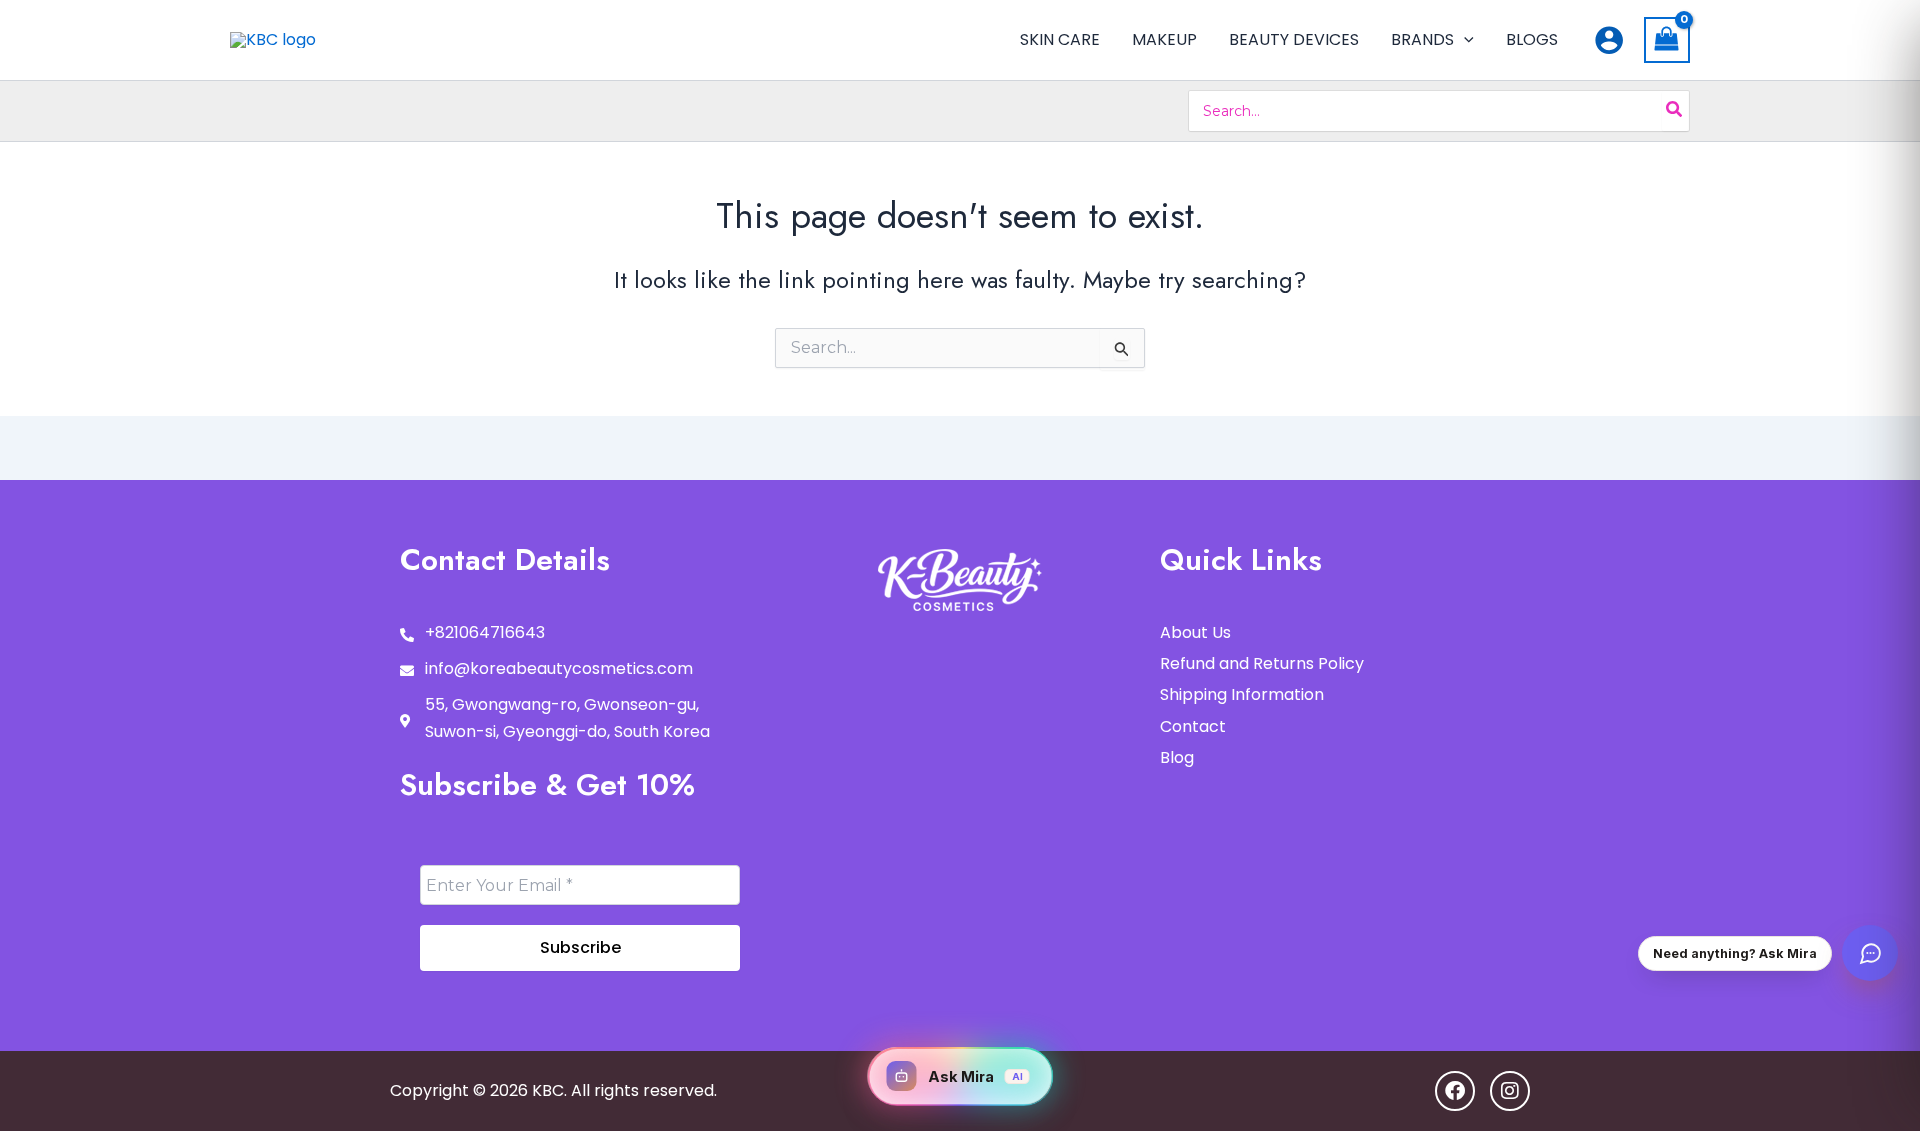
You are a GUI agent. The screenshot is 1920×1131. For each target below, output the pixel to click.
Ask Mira (975, 1076)
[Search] (1675, 111)
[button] (1464, 40)
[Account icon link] (1609, 40)
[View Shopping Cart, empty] (1667, 40)
